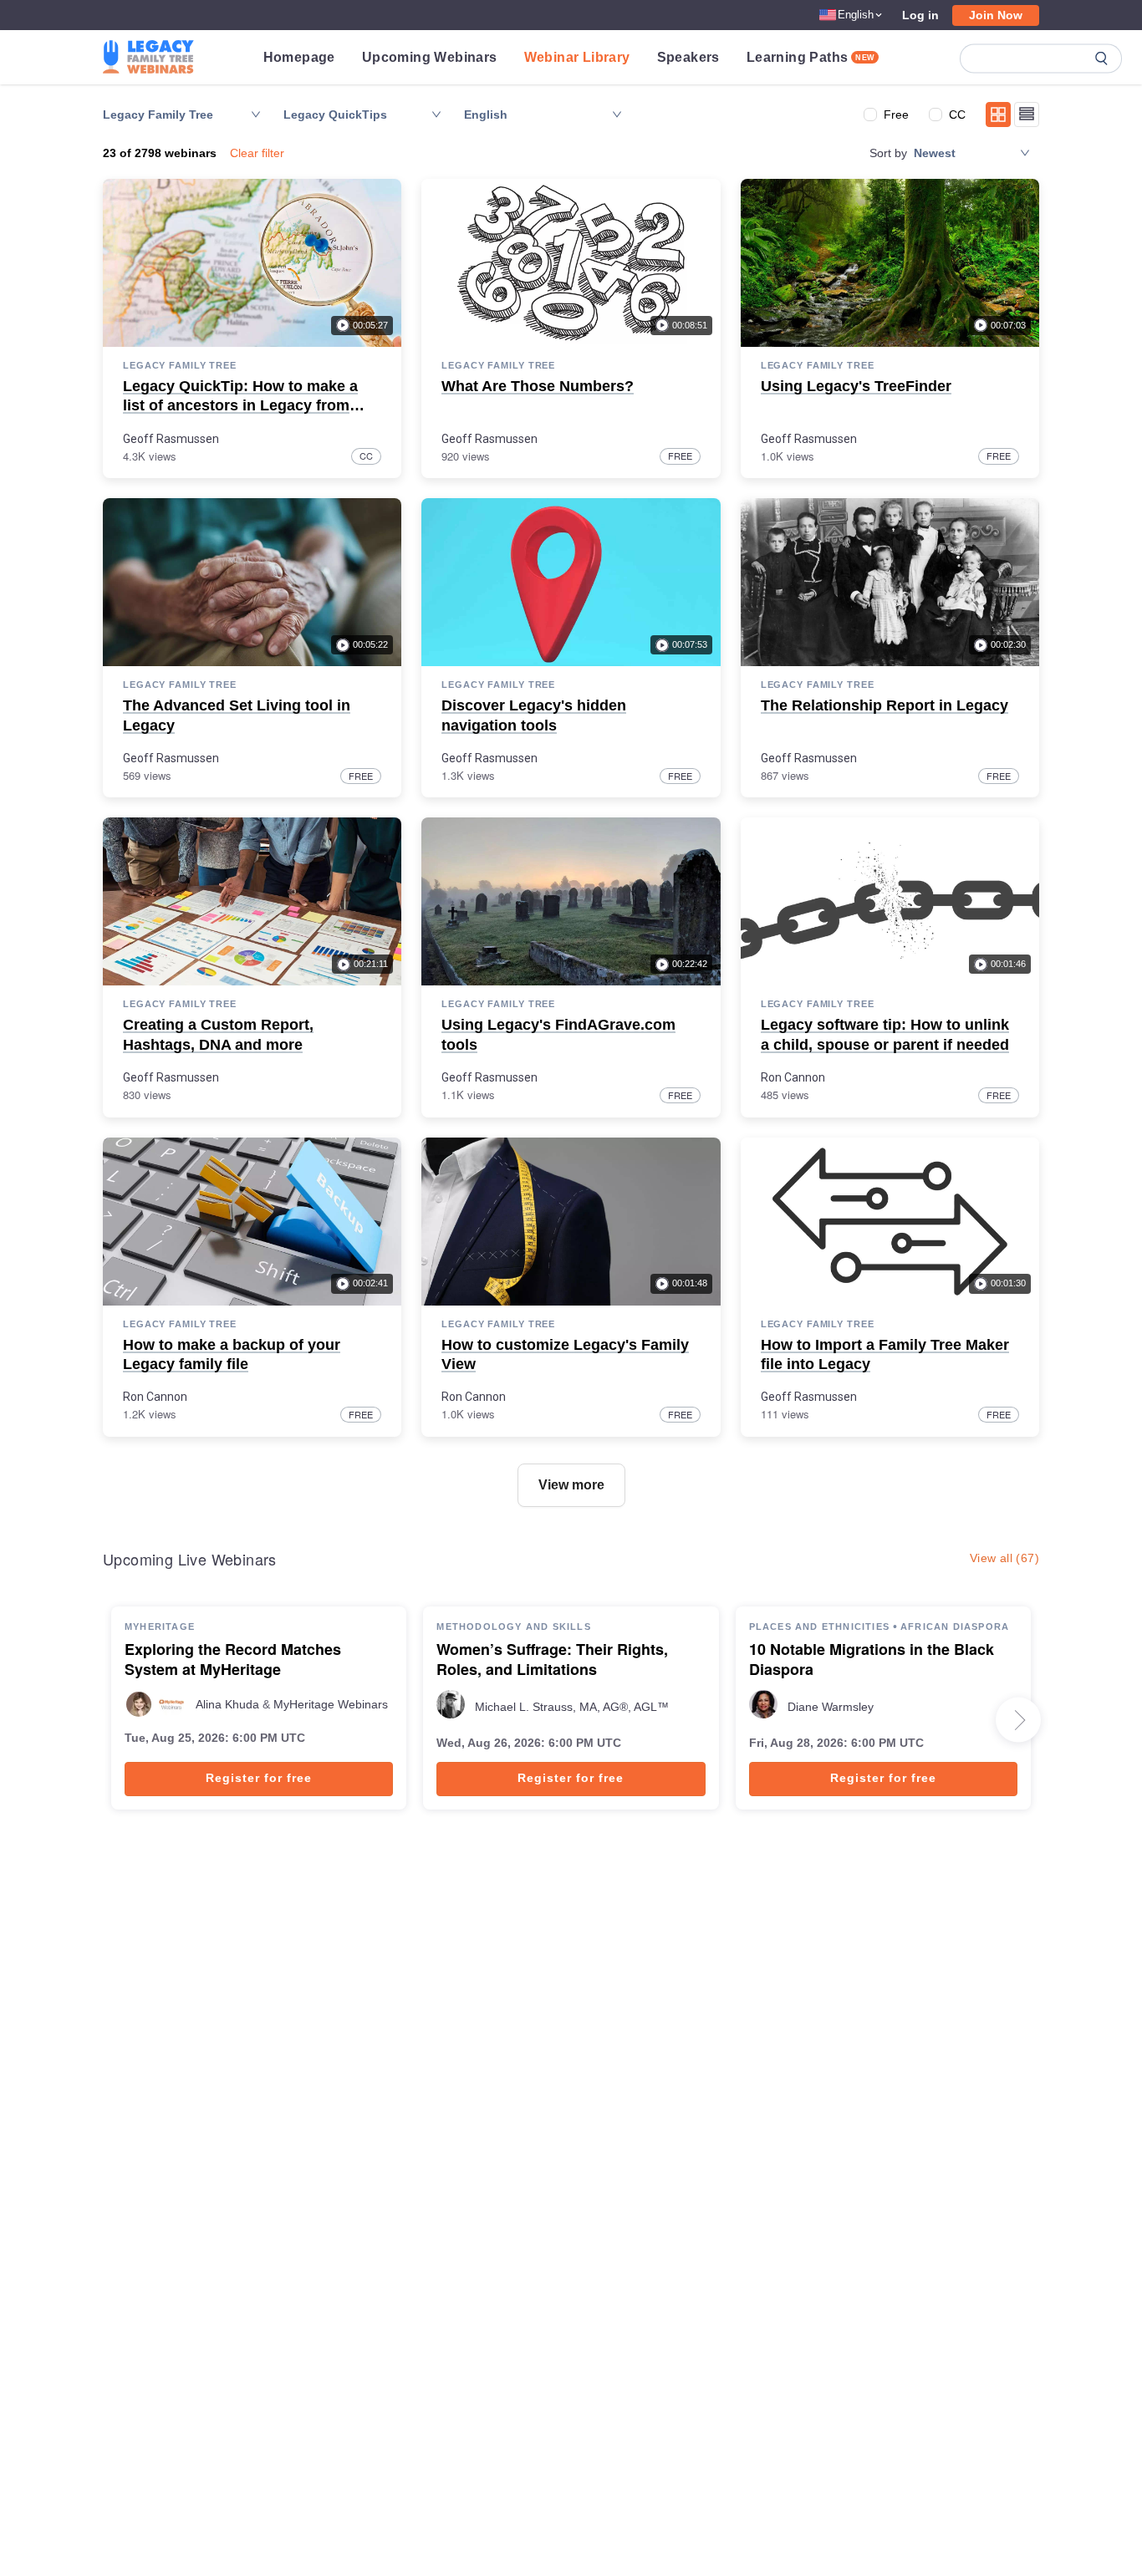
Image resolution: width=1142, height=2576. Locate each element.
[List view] (1027, 115)
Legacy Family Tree (180, 365)
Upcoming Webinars (430, 57)
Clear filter (257, 153)
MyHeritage (160, 1627)
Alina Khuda (227, 1704)
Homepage (299, 57)
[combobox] (535, 115)
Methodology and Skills (513, 1627)
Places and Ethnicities (819, 1627)
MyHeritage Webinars (331, 1704)
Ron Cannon (793, 1077)
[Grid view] (998, 115)
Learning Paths (811, 57)
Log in (920, 15)
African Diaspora (955, 1627)
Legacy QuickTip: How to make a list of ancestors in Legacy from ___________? (240, 406)
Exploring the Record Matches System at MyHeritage (233, 1660)
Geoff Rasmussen (171, 439)
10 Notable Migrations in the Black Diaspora (872, 1660)
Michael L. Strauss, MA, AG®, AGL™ (572, 1707)
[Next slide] (1018, 1720)
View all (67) (1004, 1558)
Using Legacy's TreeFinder (856, 386)
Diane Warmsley (831, 1707)
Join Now (996, 15)
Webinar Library (577, 57)
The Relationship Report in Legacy (885, 705)
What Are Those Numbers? (538, 386)
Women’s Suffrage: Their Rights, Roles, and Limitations (552, 1660)
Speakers (688, 57)
